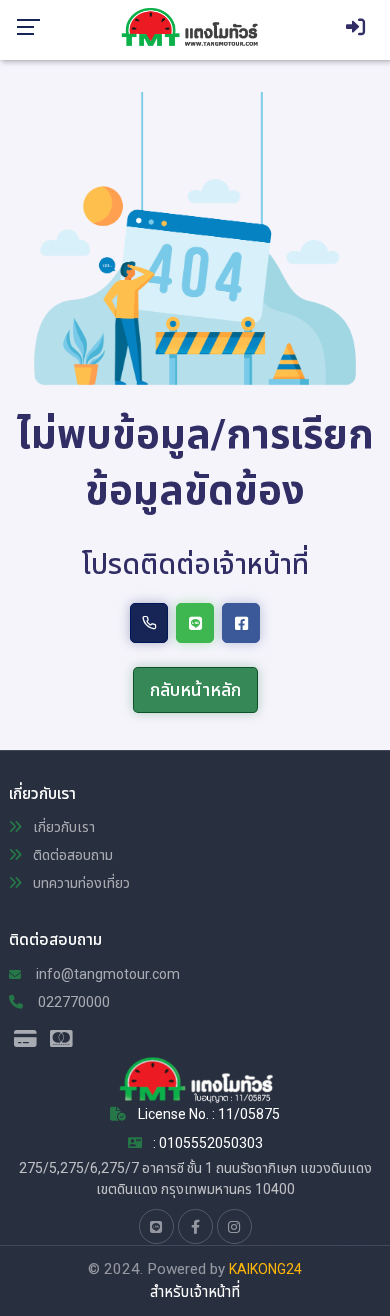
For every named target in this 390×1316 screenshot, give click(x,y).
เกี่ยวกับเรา (62, 827)
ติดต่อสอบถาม (71, 855)
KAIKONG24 (265, 1269)
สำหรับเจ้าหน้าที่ (195, 1292)
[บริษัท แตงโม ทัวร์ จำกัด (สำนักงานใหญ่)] (197, 26)
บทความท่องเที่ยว (80, 883)
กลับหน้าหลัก (195, 689)
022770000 (72, 1002)
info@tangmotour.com (106, 974)
